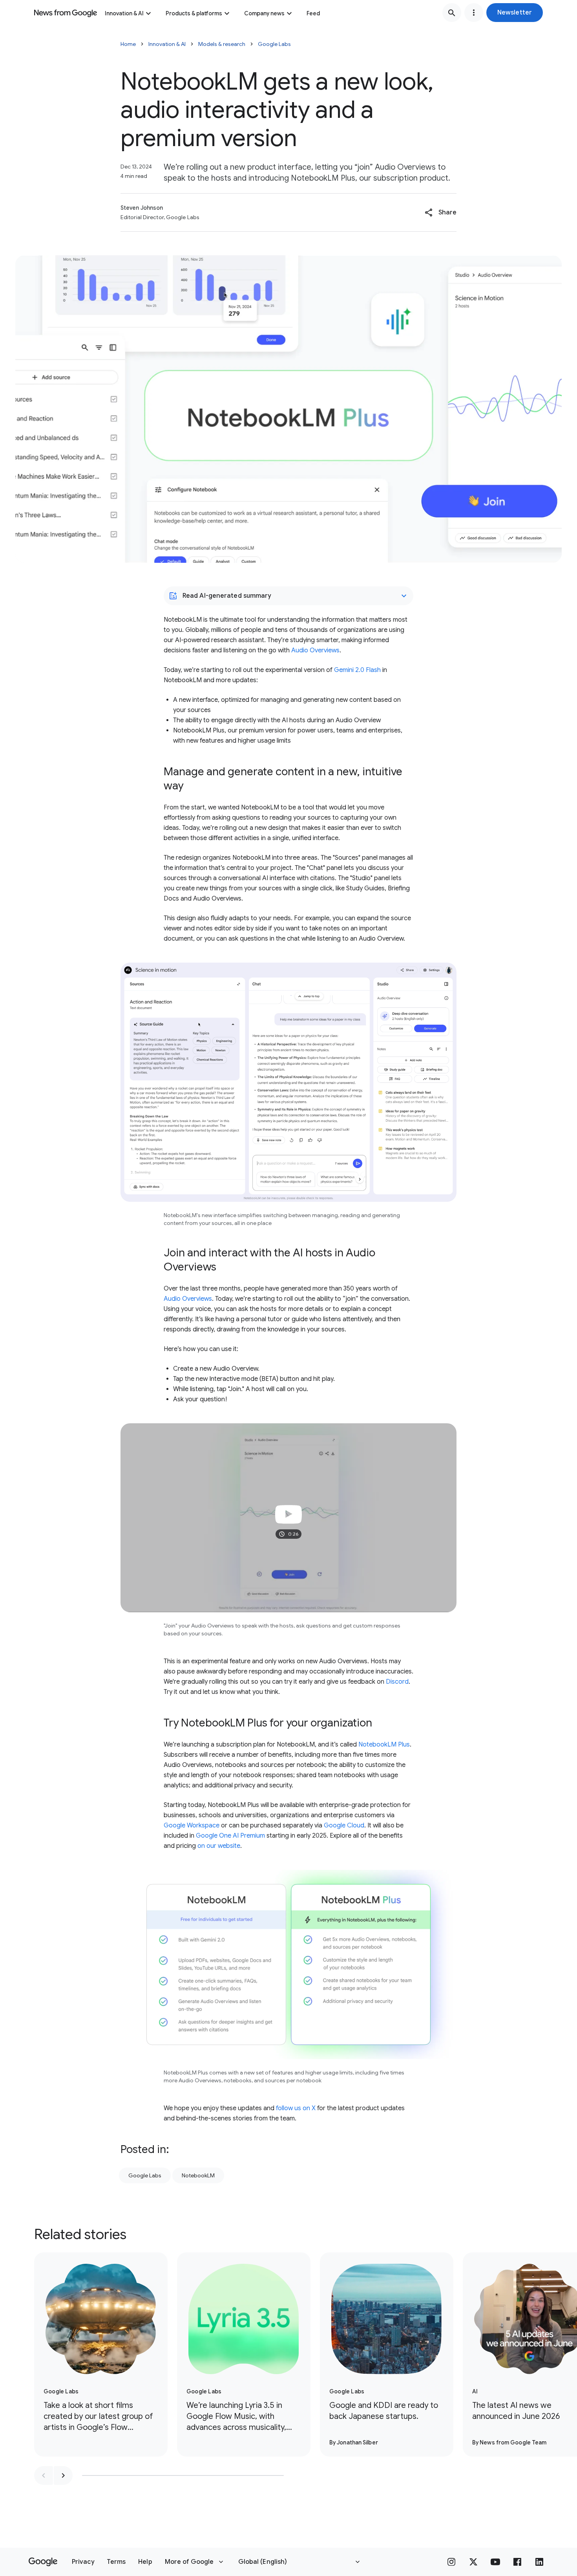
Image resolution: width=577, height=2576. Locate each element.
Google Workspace (192, 1825)
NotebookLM (198, 2175)
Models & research (222, 44)
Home (128, 44)
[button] (515, 13)
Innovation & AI (124, 13)
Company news (264, 13)
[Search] (452, 13)
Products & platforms (194, 13)
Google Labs (274, 44)
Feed (313, 13)
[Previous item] (44, 2475)
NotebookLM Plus (384, 1745)
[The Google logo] (43, 2562)
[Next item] (63, 2475)
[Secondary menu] (474, 13)
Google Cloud (344, 1825)
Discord (397, 1682)
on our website (219, 1846)
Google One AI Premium (230, 1836)
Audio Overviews (315, 650)
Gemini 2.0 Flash (357, 670)
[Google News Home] (66, 13)
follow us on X (296, 2108)
